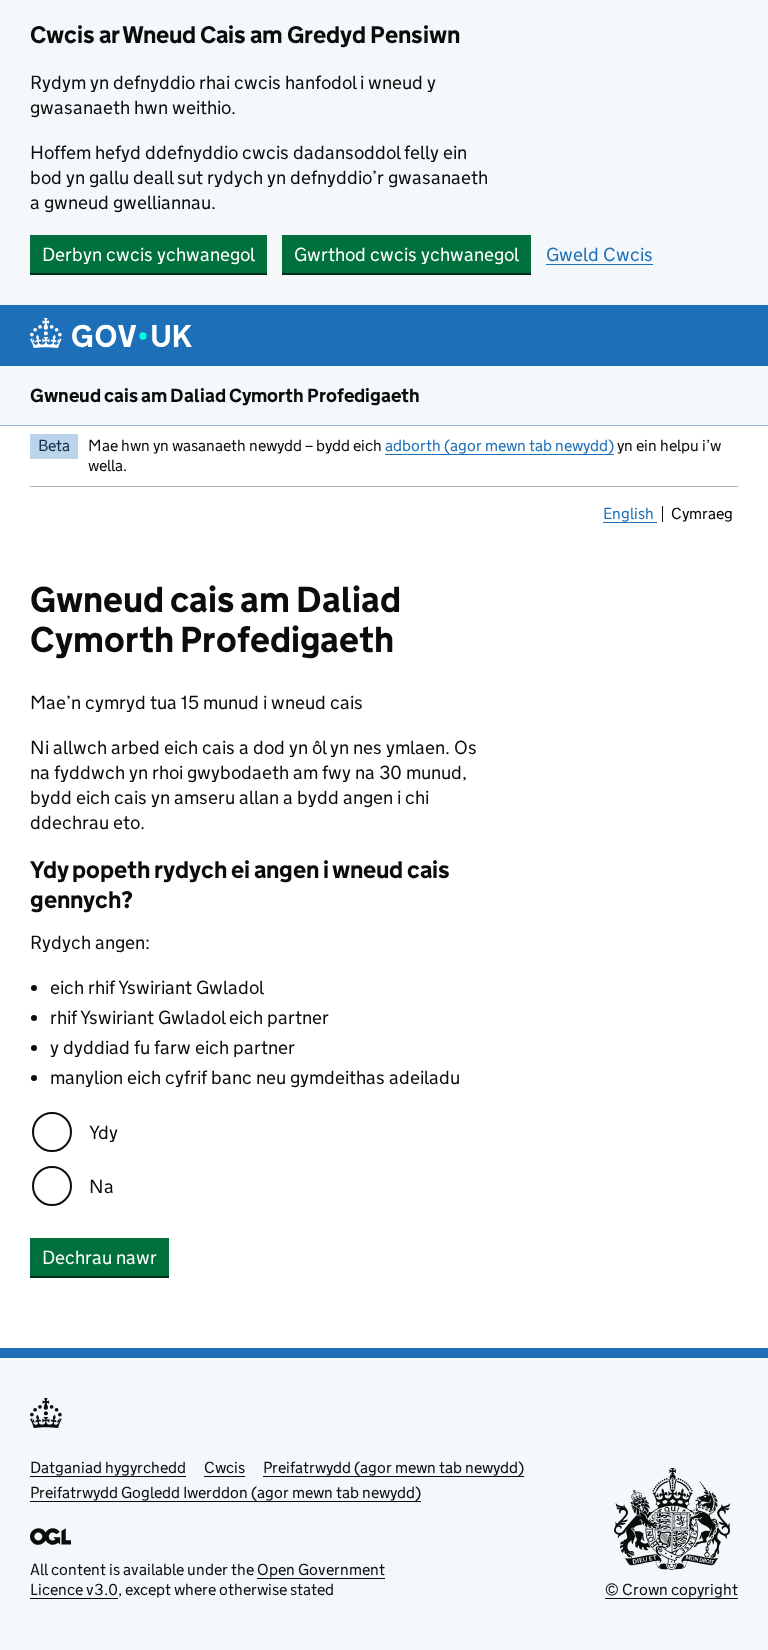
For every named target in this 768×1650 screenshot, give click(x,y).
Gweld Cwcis (599, 254)
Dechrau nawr (99, 1257)
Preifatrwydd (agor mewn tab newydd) (393, 1467)
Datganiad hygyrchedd (108, 1467)
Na (101, 1186)
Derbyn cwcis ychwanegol (148, 254)
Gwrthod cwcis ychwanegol (406, 254)
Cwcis (224, 1467)
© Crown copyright (671, 1589)
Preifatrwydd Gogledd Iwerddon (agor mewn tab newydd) (225, 1492)
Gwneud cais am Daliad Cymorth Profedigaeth (225, 395)
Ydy (103, 1132)
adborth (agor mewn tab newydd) (499, 445)
